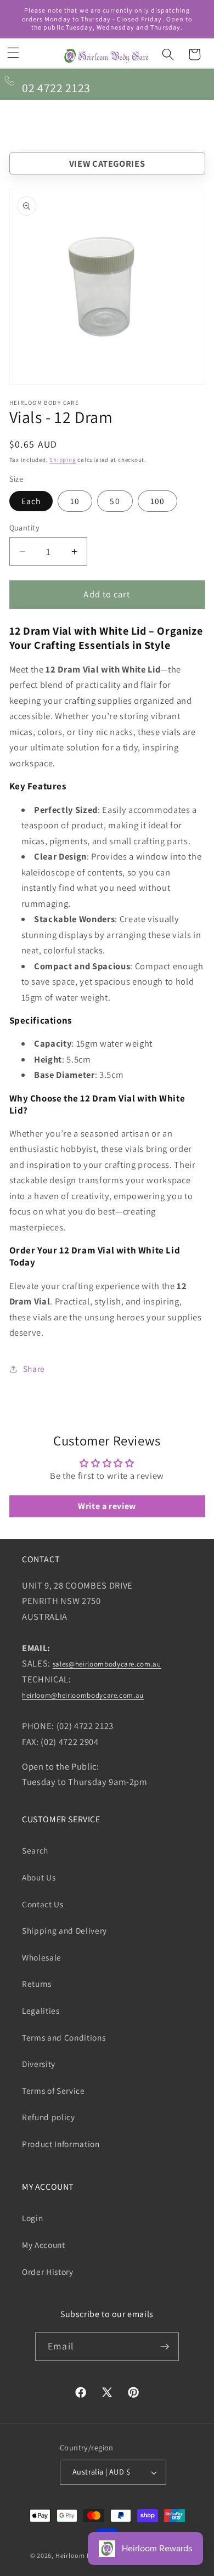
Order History (48, 2272)
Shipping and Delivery (64, 1930)
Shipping (63, 460)
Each (31, 501)
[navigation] (107, 164)
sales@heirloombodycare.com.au (107, 1664)
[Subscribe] (165, 2347)
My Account (44, 2245)
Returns (37, 1984)
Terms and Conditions (64, 2037)
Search (35, 1850)
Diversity (39, 2064)
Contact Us (43, 1904)
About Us (39, 1877)
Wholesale (42, 1957)
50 (115, 501)
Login (32, 2218)
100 (157, 501)
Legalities (41, 2010)
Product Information (61, 2144)
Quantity (25, 527)
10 (75, 501)
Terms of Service (54, 2091)
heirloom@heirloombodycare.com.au (83, 1695)
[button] (13, 53)
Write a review (107, 1506)
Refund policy (49, 2117)
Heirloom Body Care (87, 2555)
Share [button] (34, 1369)
